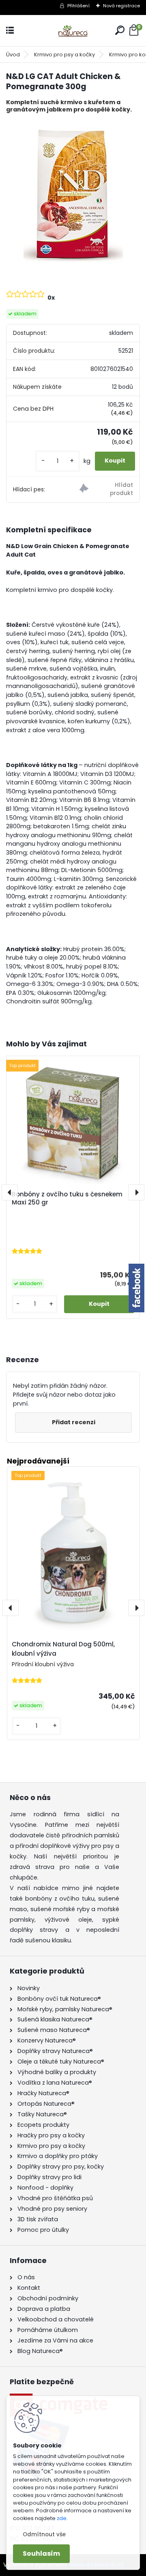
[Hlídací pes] (106, 490)
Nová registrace (121, 6)
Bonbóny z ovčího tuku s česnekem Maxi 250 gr (67, 1198)
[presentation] (10, 1192)
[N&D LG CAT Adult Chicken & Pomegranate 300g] (73, 194)
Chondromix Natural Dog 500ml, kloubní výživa (63, 1649)
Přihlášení (78, 6)
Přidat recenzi (74, 1422)
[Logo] (73, 31)
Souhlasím (41, 2553)
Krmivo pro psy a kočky (64, 55)
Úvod (13, 55)
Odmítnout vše (44, 2534)
